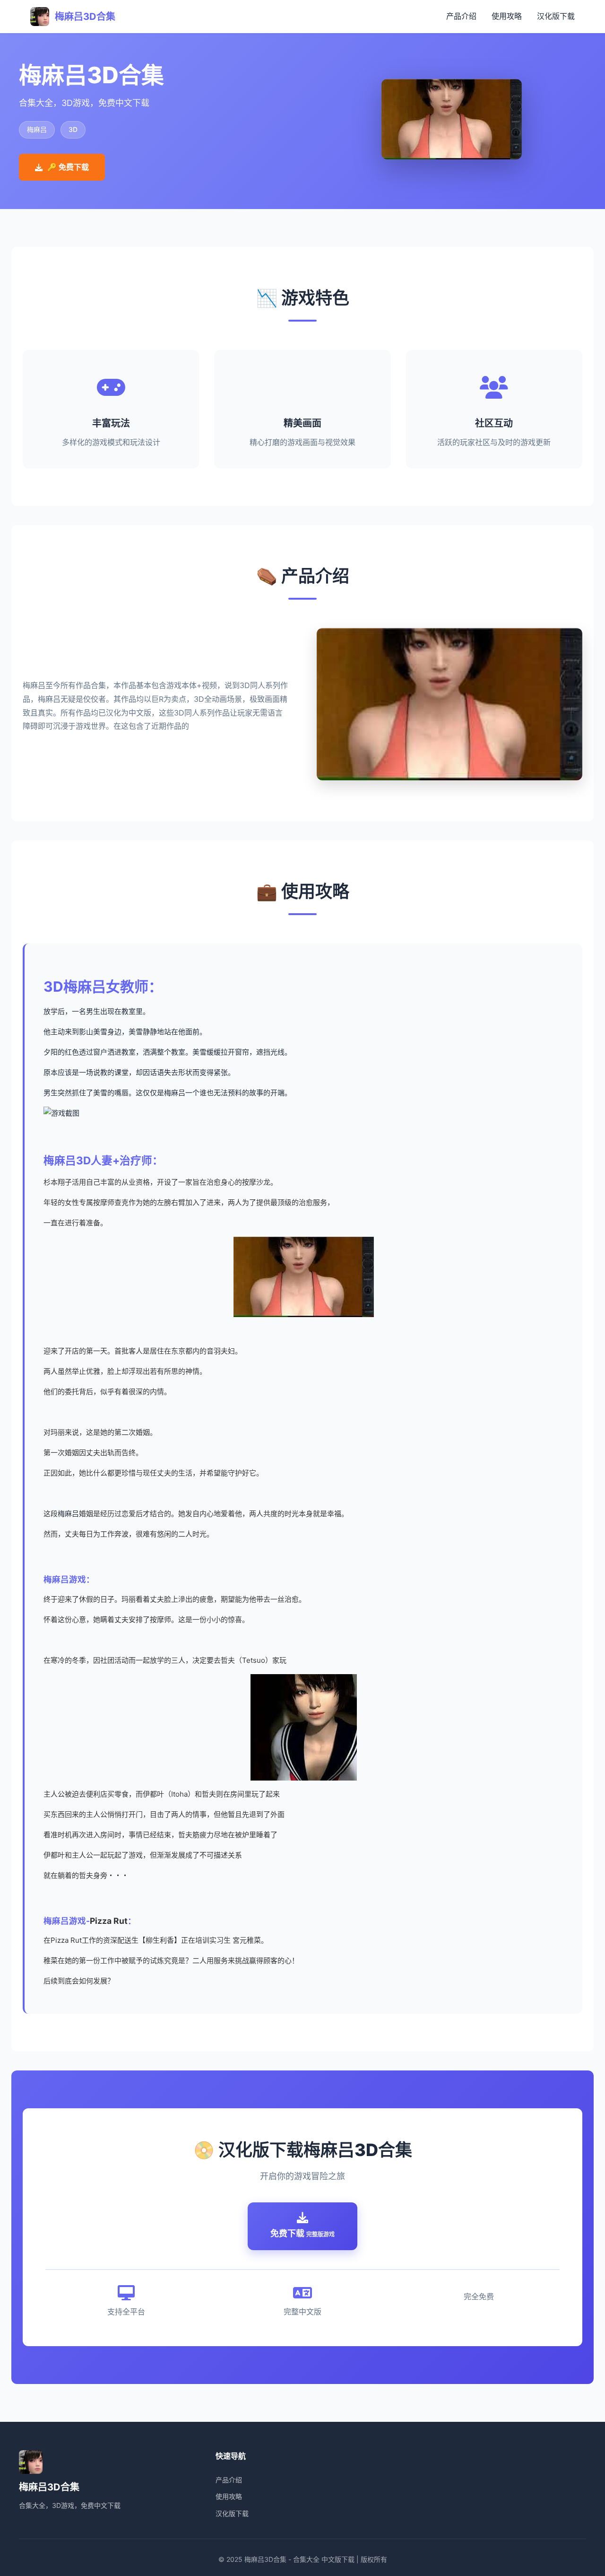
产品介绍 (461, 16)
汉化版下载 (556, 16)
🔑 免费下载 (68, 167)
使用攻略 (507, 16)
